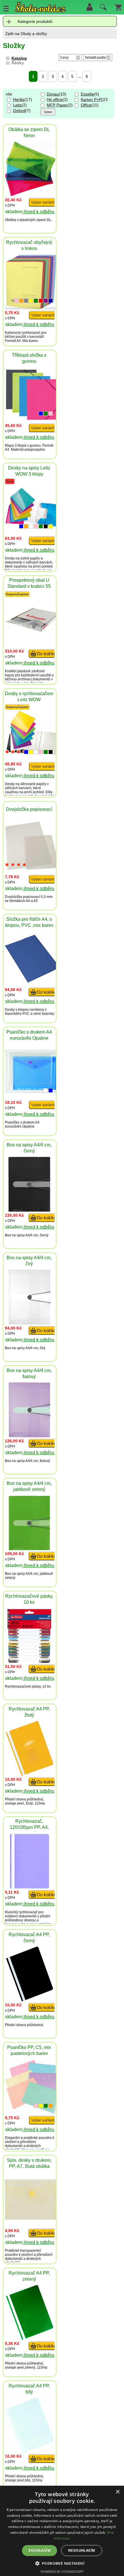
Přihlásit (89, 7)
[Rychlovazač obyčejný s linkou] (31, 308)
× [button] (118, 2492)
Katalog (19, 58)
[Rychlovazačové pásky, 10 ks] (30, 1661)
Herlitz (19, 100)
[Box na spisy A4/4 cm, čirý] (30, 1323)
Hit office (55, 100)
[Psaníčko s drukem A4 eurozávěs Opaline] (32, 1092)
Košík (118, 7)
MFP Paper (57, 105)
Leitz (17, 105)
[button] (62, 2563)
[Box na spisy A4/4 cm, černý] (30, 1210)
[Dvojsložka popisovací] (32, 869)
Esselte (87, 94)
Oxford (19, 111)
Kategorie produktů (35, 21)
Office (86, 105)
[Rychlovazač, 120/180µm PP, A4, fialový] (30, 1887)
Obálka (11, 220)
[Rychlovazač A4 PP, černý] (30, 2000)
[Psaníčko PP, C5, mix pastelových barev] (32, 2112)
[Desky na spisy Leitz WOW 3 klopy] (43, 544)
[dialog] (62, 2531)
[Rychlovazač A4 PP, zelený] (30, 2338)
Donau (53, 94)
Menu (6, 8)
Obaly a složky (34, 34)
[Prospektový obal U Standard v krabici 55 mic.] (32, 631)
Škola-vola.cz (40, 7)
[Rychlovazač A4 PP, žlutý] (30, 1774)
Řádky (18, 63)
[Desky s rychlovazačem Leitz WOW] (43, 770)
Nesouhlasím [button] (81, 2550)
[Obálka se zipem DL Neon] (30, 195)
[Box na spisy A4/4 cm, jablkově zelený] (30, 1549)
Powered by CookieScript (62, 2572)
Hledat (102, 8)
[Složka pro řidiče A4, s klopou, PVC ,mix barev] (32, 981)
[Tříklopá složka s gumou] (32, 418)
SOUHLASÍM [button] (40, 2550)
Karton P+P (91, 100)
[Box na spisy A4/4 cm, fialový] (30, 1436)
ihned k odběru (38, 212)
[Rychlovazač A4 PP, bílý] (30, 2451)
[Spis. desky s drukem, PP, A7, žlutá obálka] (32, 2218)
